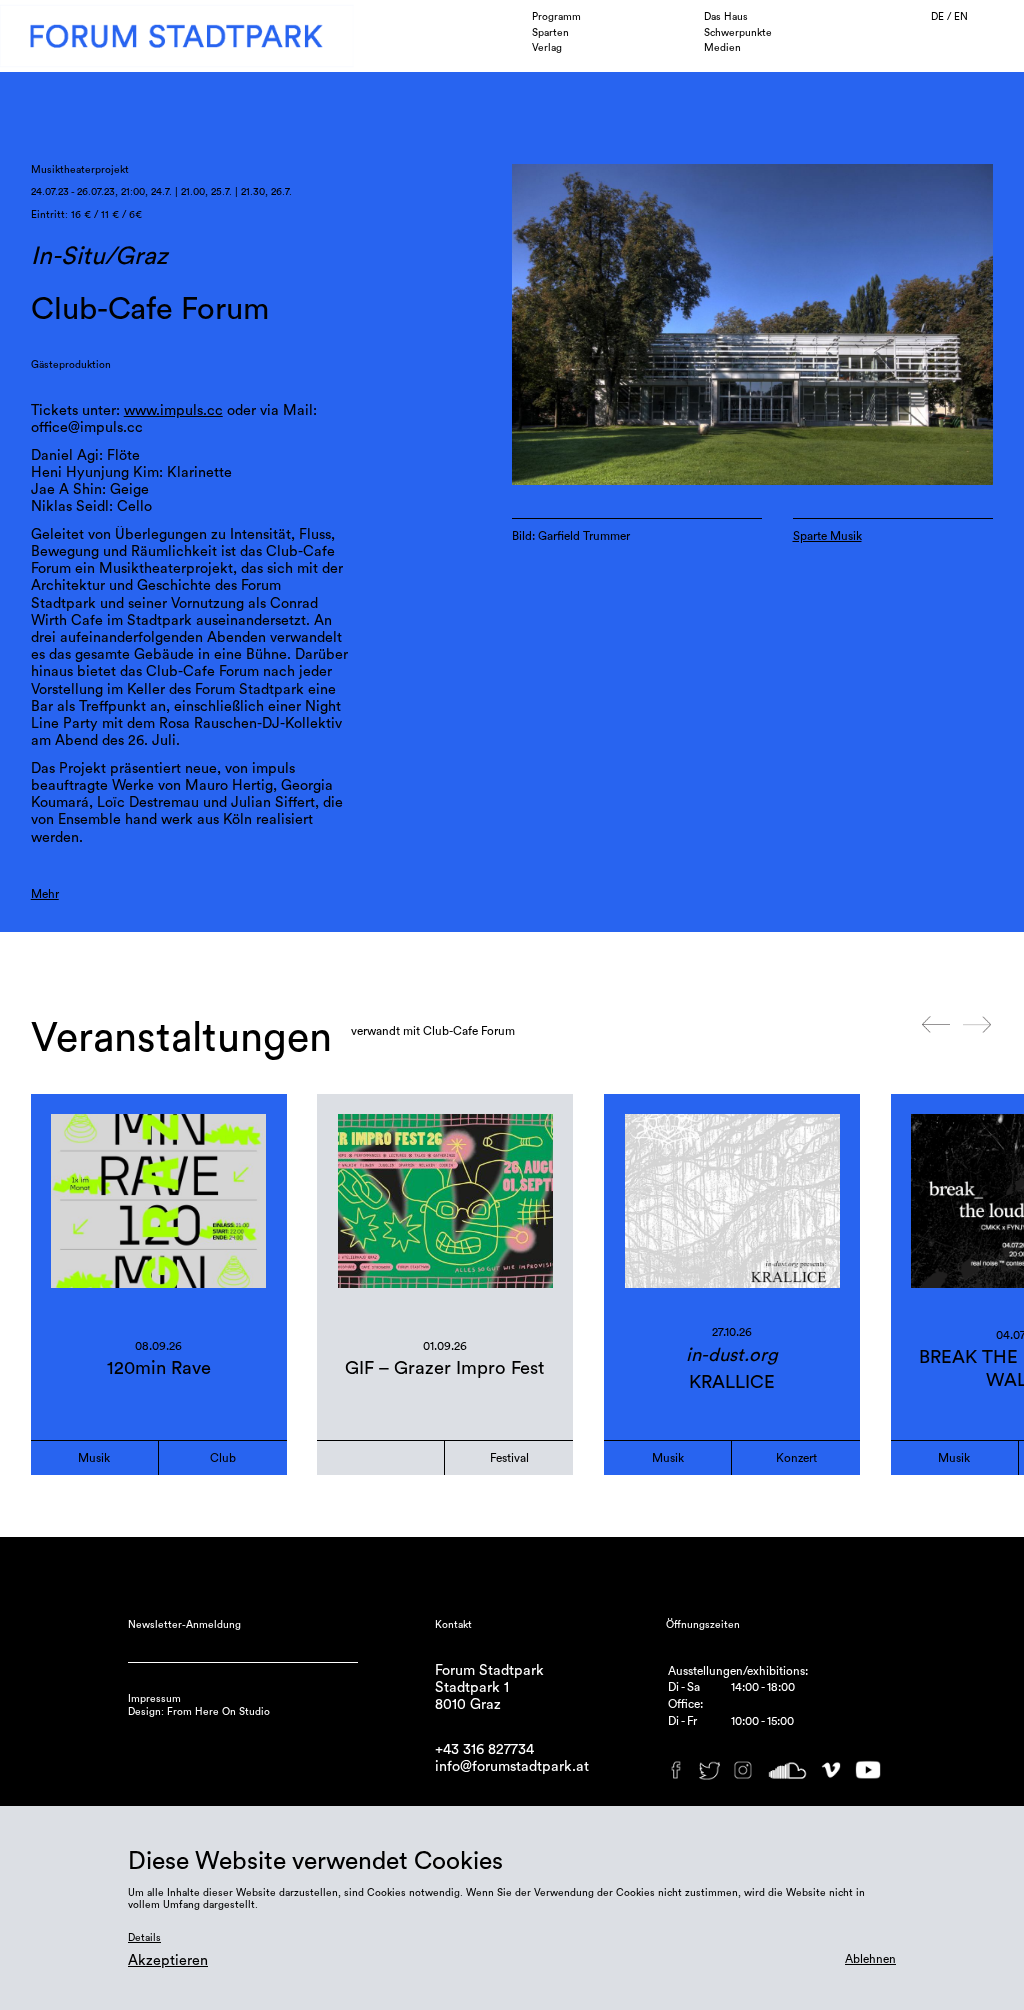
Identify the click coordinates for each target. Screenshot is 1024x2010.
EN (961, 17)
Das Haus (726, 17)
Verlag (547, 48)
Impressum (154, 1699)
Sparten (550, 33)
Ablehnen (870, 1959)
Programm (556, 17)
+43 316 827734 (484, 1749)
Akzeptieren (168, 1960)
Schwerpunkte (738, 33)
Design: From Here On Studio (199, 1712)
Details (144, 1938)
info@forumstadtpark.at (512, 1766)
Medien (722, 48)
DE (939, 17)
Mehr (45, 894)
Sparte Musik (827, 536)
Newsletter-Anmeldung (184, 1625)
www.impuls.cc (173, 410)
